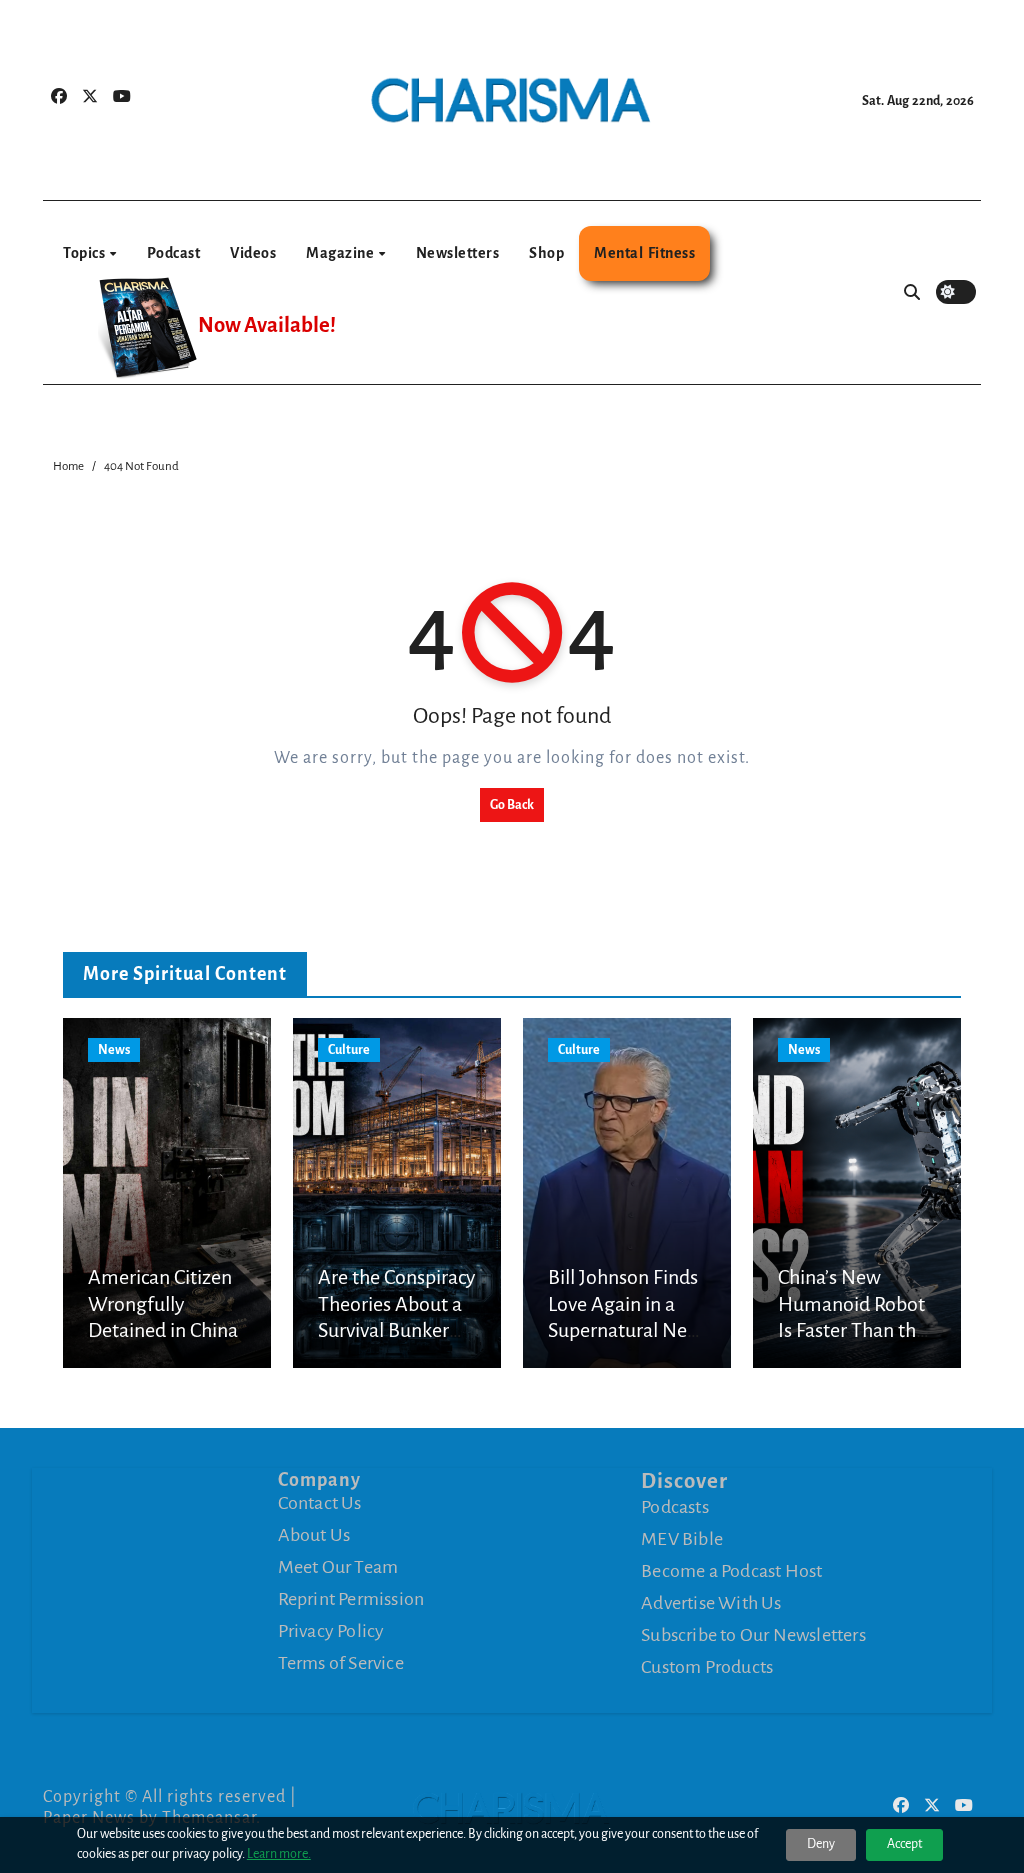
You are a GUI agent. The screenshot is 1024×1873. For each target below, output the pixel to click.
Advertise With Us (711, 1603)
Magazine (341, 253)
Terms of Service (341, 1663)
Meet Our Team (338, 1567)
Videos (253, 253)
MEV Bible (682, 1539)
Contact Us (320, 1503)
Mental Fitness (644, 253)
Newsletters (458, 253)
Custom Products (707, 1667)
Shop (546, 253)
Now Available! (267, 325)
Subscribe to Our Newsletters (753, 1635)
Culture (349, 1050)
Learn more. (279, 1854)
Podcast (174, 253)
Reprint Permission (351, 1599)
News (114, 1050)
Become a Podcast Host (731, 1571)
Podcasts (675, 1507)
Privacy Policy (331, 1631)
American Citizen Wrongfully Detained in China (163, 1303)
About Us (314, 1535)
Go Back (512, 805)
